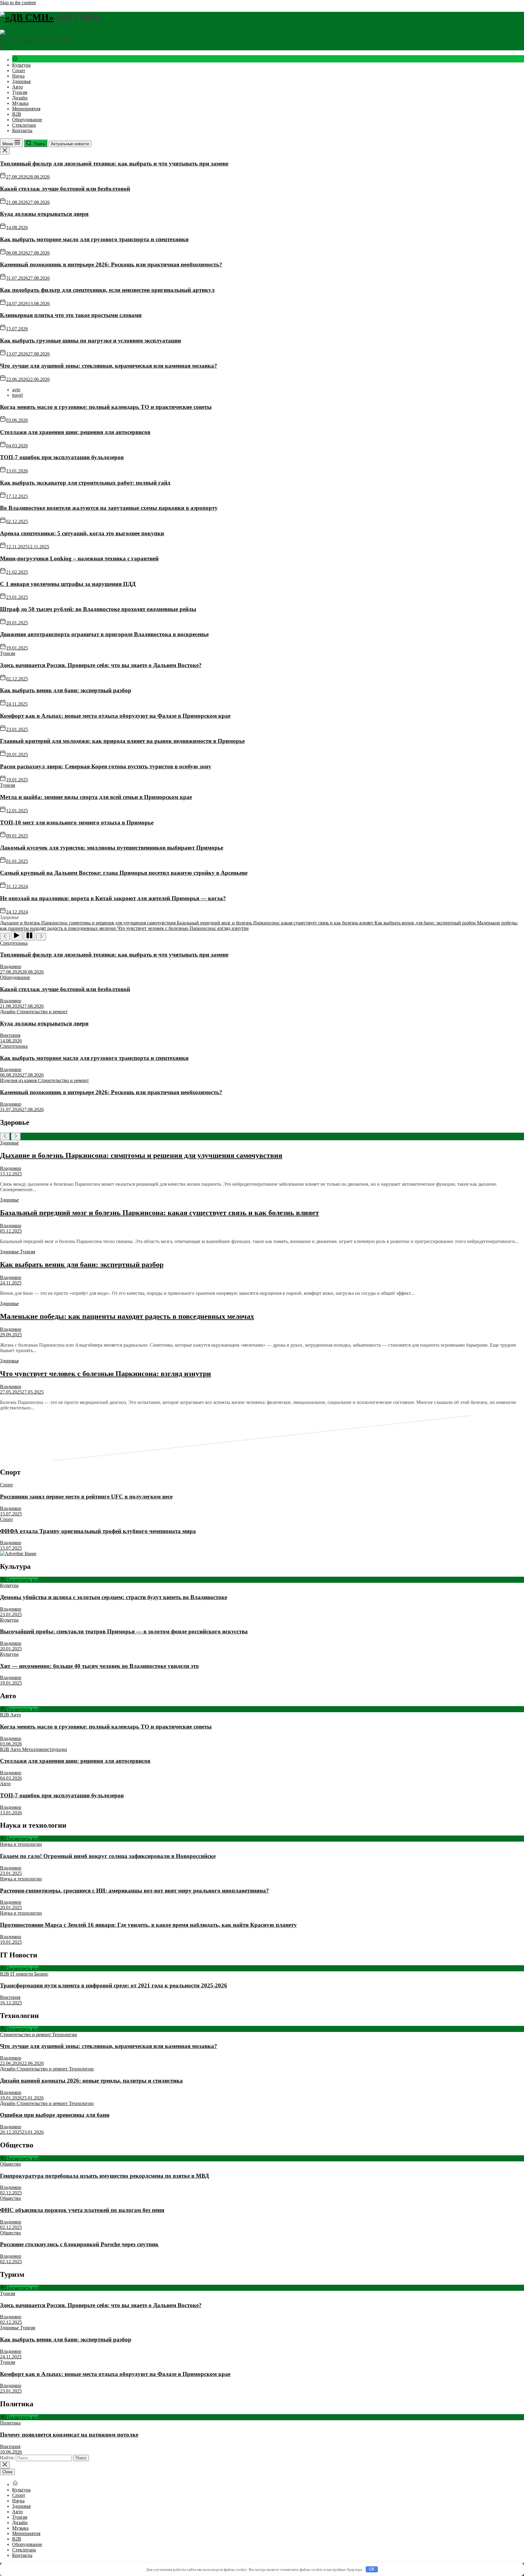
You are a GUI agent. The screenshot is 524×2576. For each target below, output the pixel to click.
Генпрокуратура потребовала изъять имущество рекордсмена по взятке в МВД (104, 2176)
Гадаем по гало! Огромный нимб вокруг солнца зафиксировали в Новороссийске (108, 1856)
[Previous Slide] (5, 1136)
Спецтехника (14, 943)
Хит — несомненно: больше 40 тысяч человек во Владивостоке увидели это (99, 1666)
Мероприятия (26, 109)
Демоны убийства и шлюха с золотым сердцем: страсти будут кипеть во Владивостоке (114, 1597)
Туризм (20, 92)
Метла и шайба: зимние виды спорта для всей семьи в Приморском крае (96, 797)
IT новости (22, 1974)
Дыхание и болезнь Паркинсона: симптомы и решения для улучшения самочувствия (141, 1155)
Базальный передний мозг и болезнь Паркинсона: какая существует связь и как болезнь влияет (160, 1213)
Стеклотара (24, 125)
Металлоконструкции (45, 1749)
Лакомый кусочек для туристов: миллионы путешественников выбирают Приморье (112, 848)
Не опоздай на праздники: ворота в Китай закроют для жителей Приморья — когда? (113, 898)
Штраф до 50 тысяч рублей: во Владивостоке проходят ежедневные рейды (98, 609)
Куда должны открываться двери (44, 214)
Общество (10, 2164)
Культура (21, 65)
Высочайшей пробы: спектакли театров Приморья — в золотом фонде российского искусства (124, 1631)
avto (16, 390)
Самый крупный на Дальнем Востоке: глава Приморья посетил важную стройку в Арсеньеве (124, 873)
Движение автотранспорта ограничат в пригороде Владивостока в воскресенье (104, 634)
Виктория (10, 1035)
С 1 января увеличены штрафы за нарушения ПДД (68, 584)
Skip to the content (18, 3)
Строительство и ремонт (42, 1012)
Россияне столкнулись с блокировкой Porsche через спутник (79, 2244)
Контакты (22, 130)
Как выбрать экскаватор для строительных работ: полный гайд (85, 483)
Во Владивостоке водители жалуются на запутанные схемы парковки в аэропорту (109, 508)
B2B (17, 114)
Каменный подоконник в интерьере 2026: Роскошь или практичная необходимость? (111, 264)
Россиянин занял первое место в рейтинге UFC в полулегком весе (86, 1497)
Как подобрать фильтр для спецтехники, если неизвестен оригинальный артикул (107, 290)
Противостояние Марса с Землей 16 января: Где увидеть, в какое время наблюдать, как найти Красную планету (148, 1925)
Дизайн (20, 98)
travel (17, 395)
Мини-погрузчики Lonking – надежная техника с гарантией (79, 558)
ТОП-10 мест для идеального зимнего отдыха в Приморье (77, 822)
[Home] (15, 60)
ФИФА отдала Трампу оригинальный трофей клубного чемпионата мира (98, 1531)
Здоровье (22, 81)
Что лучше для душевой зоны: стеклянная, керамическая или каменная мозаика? (109, 366)
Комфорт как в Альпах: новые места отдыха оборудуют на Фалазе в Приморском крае (115, 716)
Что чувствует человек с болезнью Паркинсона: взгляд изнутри (106, 1374)
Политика (10, 2423)
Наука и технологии (21, 1844)
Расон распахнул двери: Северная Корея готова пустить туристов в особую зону (106, 766)
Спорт (19, 70)
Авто (17, 87)
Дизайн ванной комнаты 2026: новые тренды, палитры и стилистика (91, 2081)
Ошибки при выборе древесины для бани (55, 2115)
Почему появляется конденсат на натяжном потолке (69, 2435)
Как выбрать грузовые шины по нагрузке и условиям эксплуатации (91, 341)
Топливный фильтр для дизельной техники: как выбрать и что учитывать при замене (114, 164)
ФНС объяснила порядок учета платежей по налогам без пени (82, 2210)
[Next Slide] (16, 1136)
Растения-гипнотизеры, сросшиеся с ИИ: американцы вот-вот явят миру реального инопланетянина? (134, 1891)
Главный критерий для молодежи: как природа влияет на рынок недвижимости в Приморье (122, 741)
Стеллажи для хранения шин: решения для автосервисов (75, 432)
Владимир (11, 966)
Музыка (20, 103)
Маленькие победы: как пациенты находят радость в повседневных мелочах (127, 1316)
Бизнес (41, 1974)
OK (372, 2569)
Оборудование (27, 120)
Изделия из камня (19, 1080)
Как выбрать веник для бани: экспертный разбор (66, 690)
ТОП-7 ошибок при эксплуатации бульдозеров (62, 457)
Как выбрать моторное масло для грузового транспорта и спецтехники (94, 239)
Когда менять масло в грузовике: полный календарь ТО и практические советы (106, 407)
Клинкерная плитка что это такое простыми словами (71, 315)
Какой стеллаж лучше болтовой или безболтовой (65, 189)
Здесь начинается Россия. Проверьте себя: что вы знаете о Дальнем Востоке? (101, 665)
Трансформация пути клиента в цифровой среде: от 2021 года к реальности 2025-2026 (114, 1985)
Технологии (65, 2035)
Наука (18, 76)
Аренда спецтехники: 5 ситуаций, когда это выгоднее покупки (82, 533)
